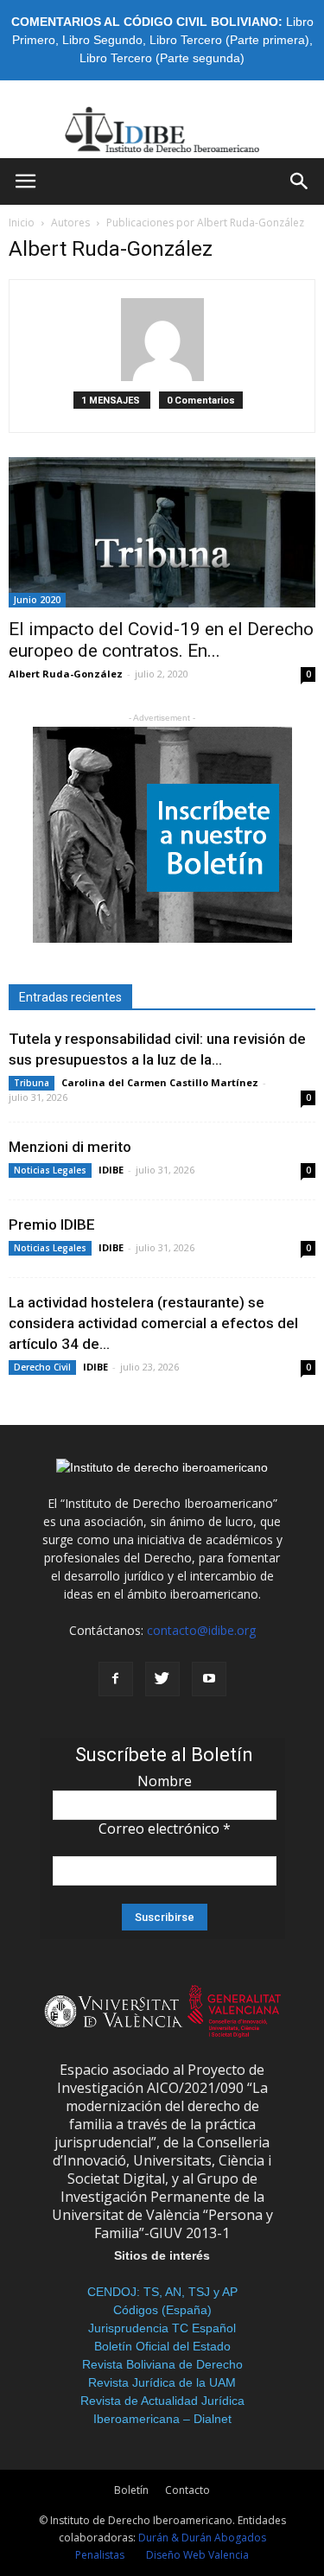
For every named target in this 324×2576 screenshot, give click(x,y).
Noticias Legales (50, 1170)
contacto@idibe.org (201, 1630)
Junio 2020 (37, 600)
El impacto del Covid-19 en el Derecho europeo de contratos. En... (161, 640)
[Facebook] (116, 1679)
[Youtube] (209, 1679)
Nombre (165, 1781)
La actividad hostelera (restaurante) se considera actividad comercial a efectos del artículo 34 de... (153, 1323)
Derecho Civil (42, 1367)
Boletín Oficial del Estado (162, 2346)
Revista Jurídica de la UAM (162, 2382)
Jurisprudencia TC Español (162, 2328)
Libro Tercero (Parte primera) (229, 40)
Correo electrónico (165, 1829)
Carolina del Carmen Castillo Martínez (160, 1082)
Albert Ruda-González (66, 674)
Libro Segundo (102, 40)
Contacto (187, 2490)
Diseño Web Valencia (197, 2555)
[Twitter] (162, 1679)
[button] (300, 181)
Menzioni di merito (70, 1147)
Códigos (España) (162, 2310)
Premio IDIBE (52, 1224)
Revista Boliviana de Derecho (162, 2364)
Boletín (131, 2490)
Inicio (22, 223)
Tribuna (32, 1083)
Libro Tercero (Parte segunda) (162, 58)
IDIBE (111, 1170)
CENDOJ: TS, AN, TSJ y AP (162, 2292)
